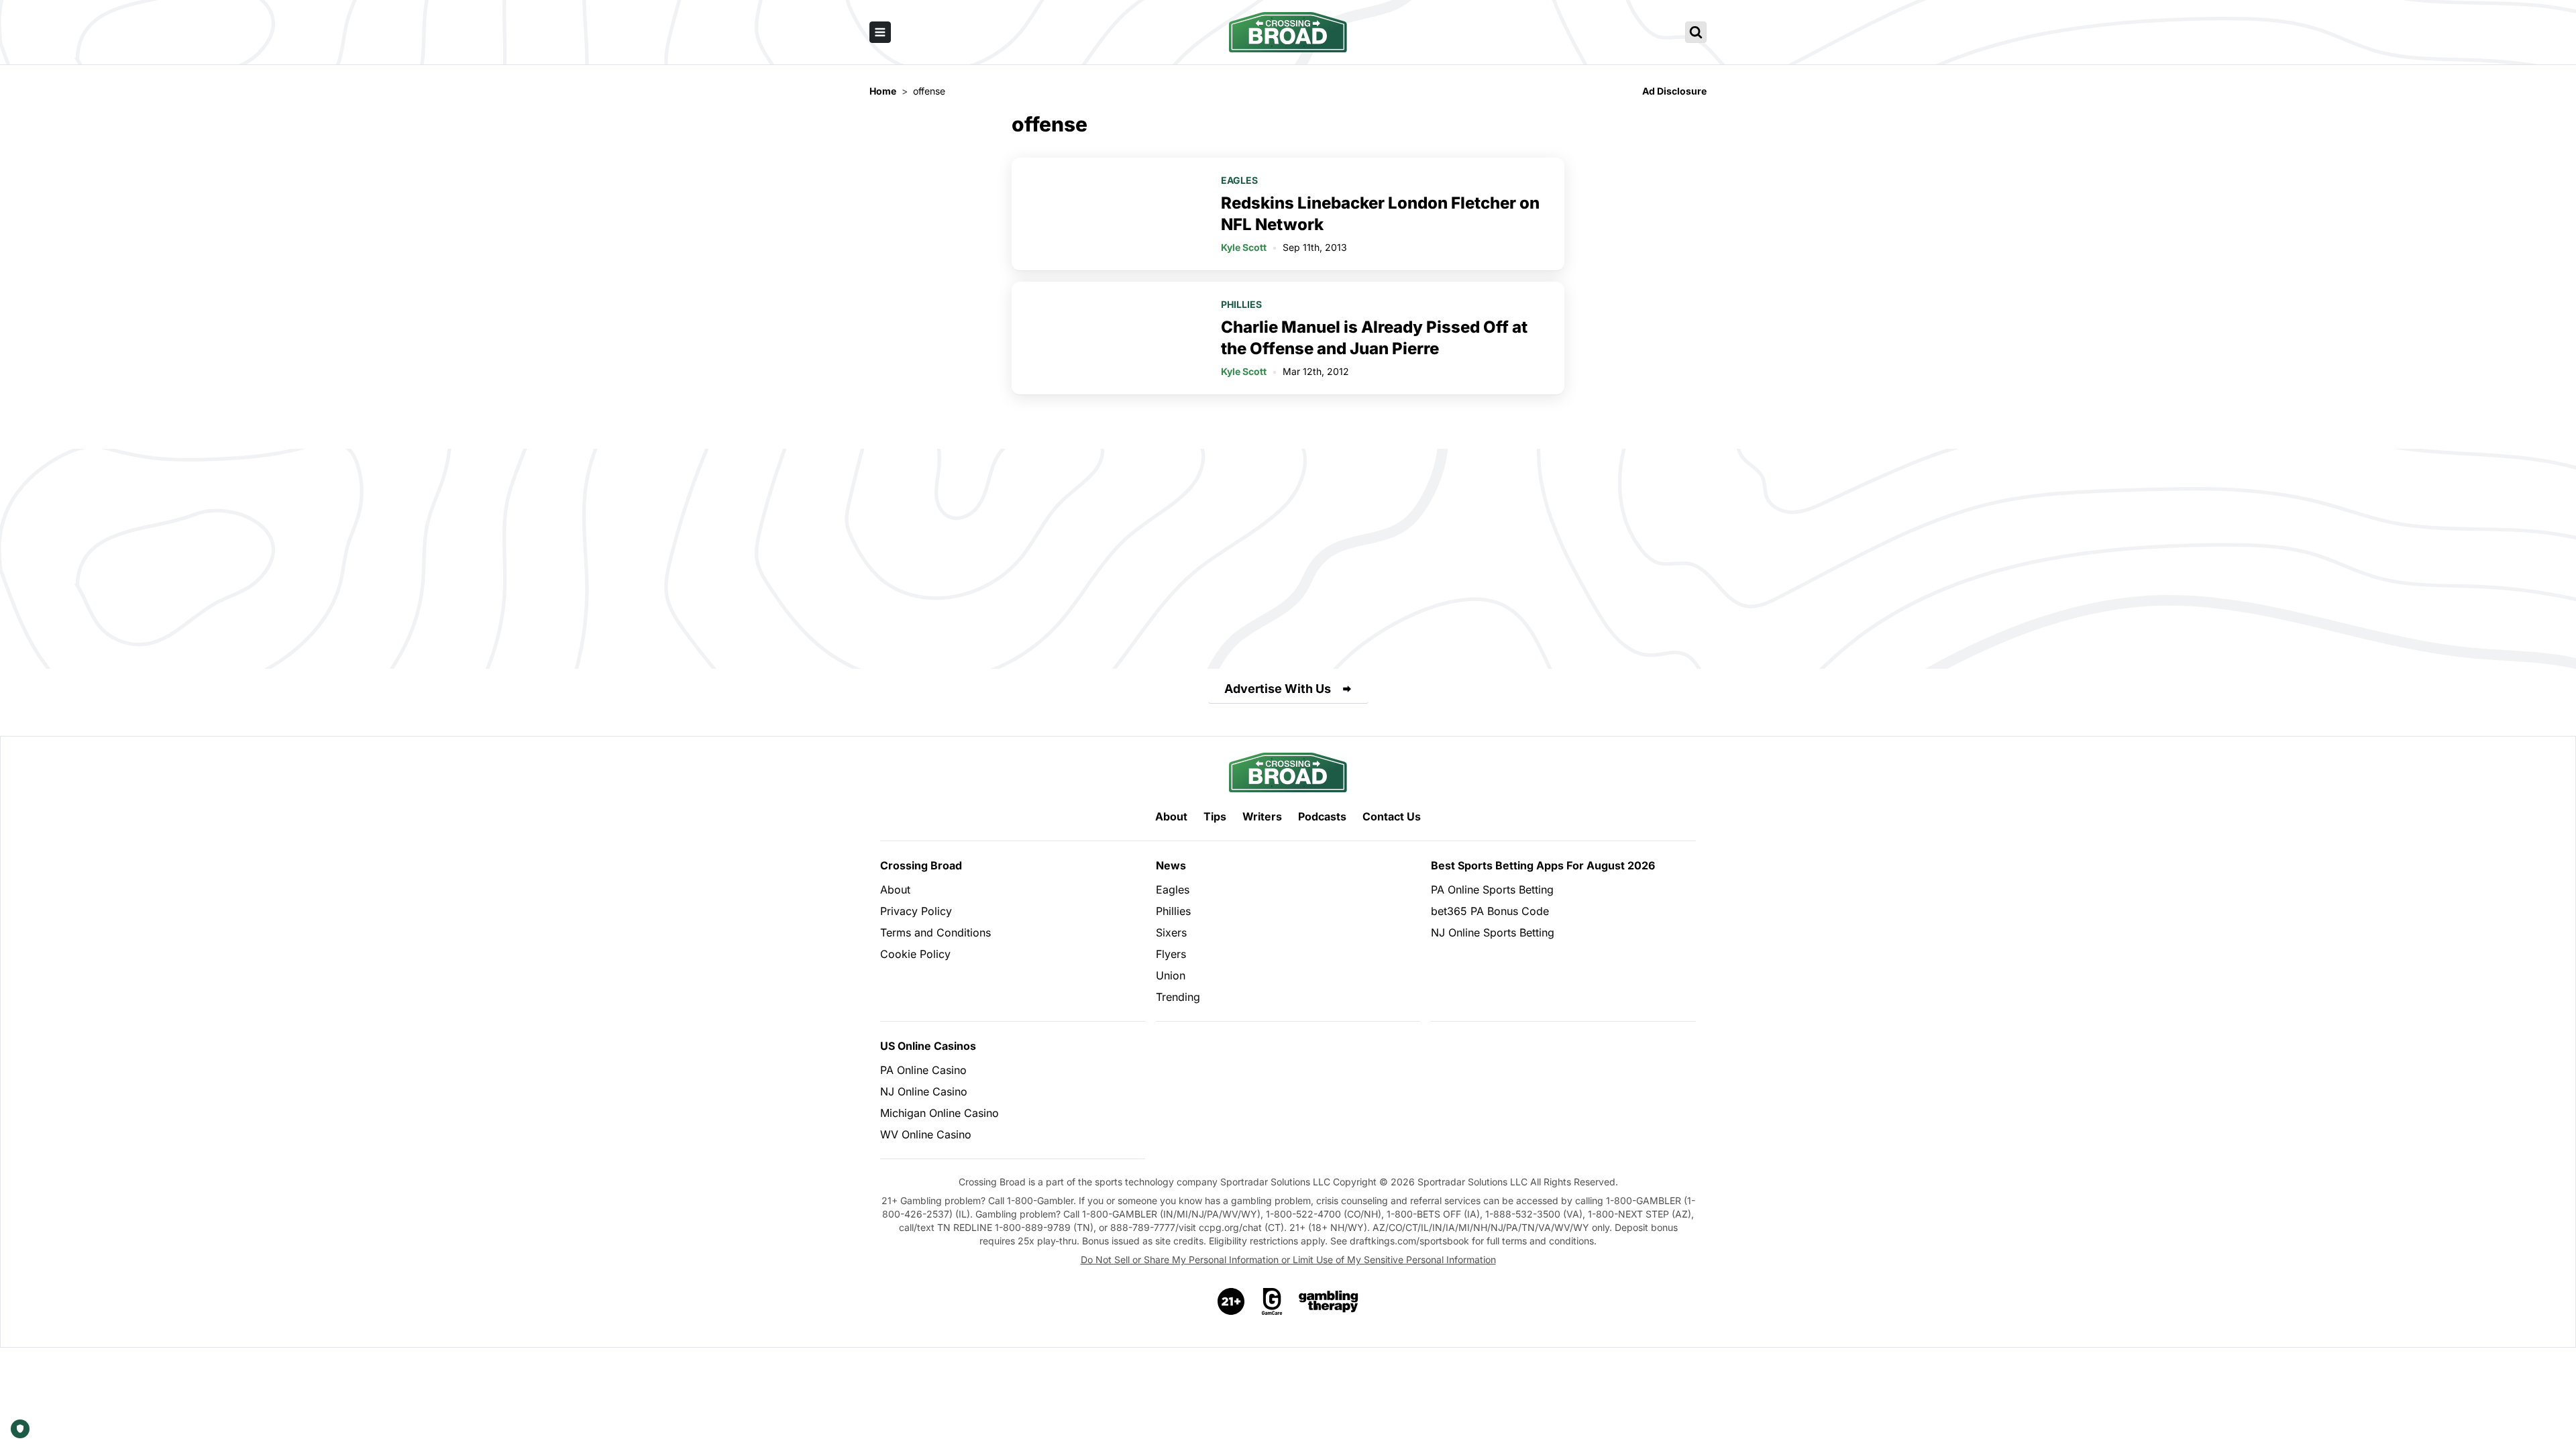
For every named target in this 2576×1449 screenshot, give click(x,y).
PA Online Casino (923, 1070)
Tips (1215, 816)
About (1171, 816)
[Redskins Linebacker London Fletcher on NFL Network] (1108, 214)
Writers (1262, 816)
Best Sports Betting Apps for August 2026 (1543, 865)
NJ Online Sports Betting (1493, 932)
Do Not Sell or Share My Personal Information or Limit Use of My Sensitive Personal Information (1288, 1259)
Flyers (1171, 954)
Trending (1178, 997)
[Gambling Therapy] (1329, 1301)
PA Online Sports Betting (1492, 890)
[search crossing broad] (1696, 32)
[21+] (1232, 1301)
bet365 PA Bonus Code (1490, 911)
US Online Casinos (928, 1046)
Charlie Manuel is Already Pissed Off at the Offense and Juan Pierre (1374, 338)
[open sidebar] (880, 32)
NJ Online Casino (924, 1091)
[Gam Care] (1272, 1301)
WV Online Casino (926, 1134)
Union (1171, 975)
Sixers (1171, 932)
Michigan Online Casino (940, 1113)
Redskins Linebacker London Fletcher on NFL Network (1380, 214)
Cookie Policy (915, 954)
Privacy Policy (916, 911)
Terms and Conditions (935, 932)
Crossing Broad (921, 865)
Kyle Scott (1244, 247)
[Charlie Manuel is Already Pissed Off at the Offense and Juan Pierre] (1108, 338)
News (1171, 865)
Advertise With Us (1278, 689)
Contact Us (1392, 816)
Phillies (1241, 304)
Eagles (1239, 180)
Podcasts (1322, 816)
